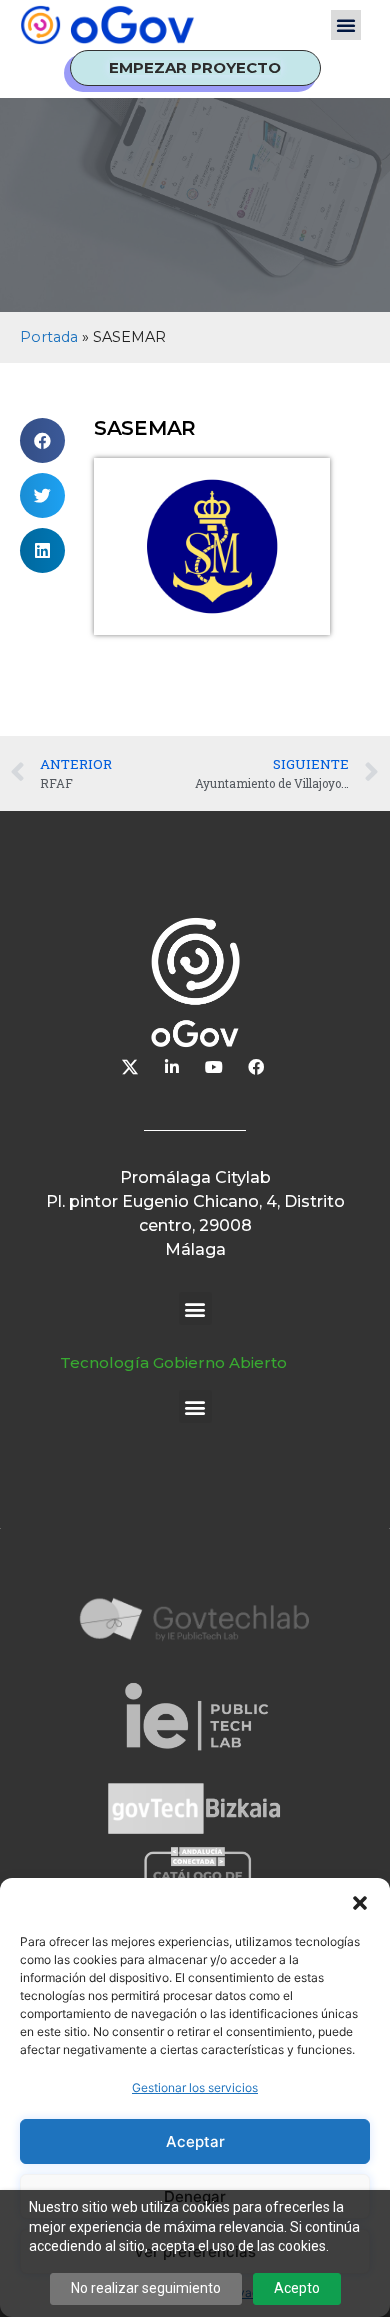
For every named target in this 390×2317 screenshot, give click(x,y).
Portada (49, 337)
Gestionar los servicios (195, 2087)
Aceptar (195, 2141)
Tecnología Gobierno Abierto (173, 1362)
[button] (360, 1903)
